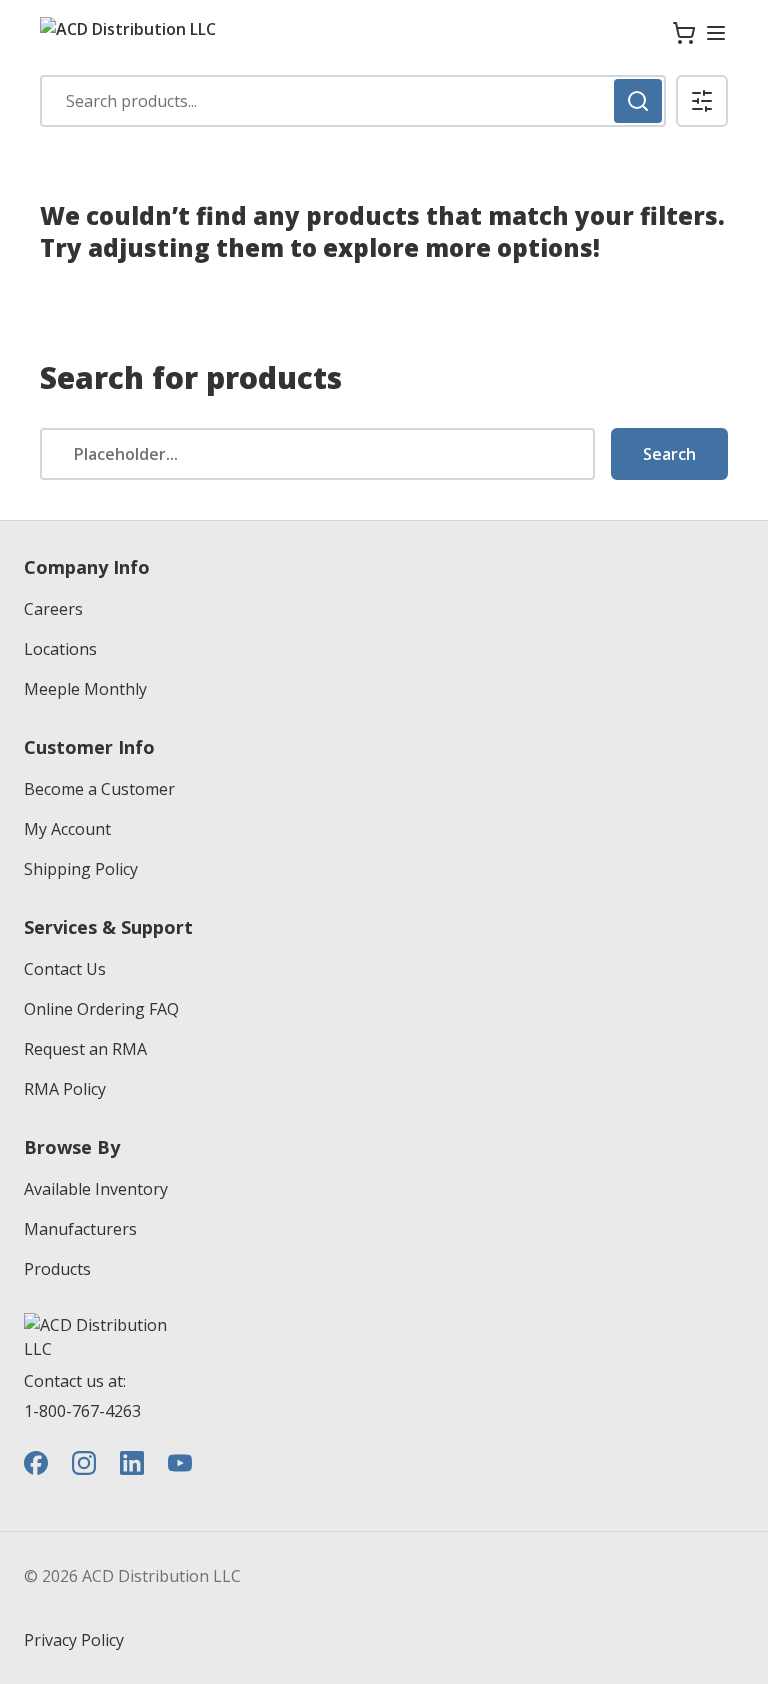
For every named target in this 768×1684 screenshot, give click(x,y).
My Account (67, 829)
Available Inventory (96, 1189)
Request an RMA (85, 1049)
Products (57, 1269)
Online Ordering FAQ (101, 1009)
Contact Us (65, 969)
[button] (702, 101)
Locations (60, 649)
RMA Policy (65, 1089)
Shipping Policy (81, 869)
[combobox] (353, 101)
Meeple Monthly (85, 689)
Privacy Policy (74, 1640)
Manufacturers (80, 1229)
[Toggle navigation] (716, 33)
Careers (53, 609)
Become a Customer (99, 789)
